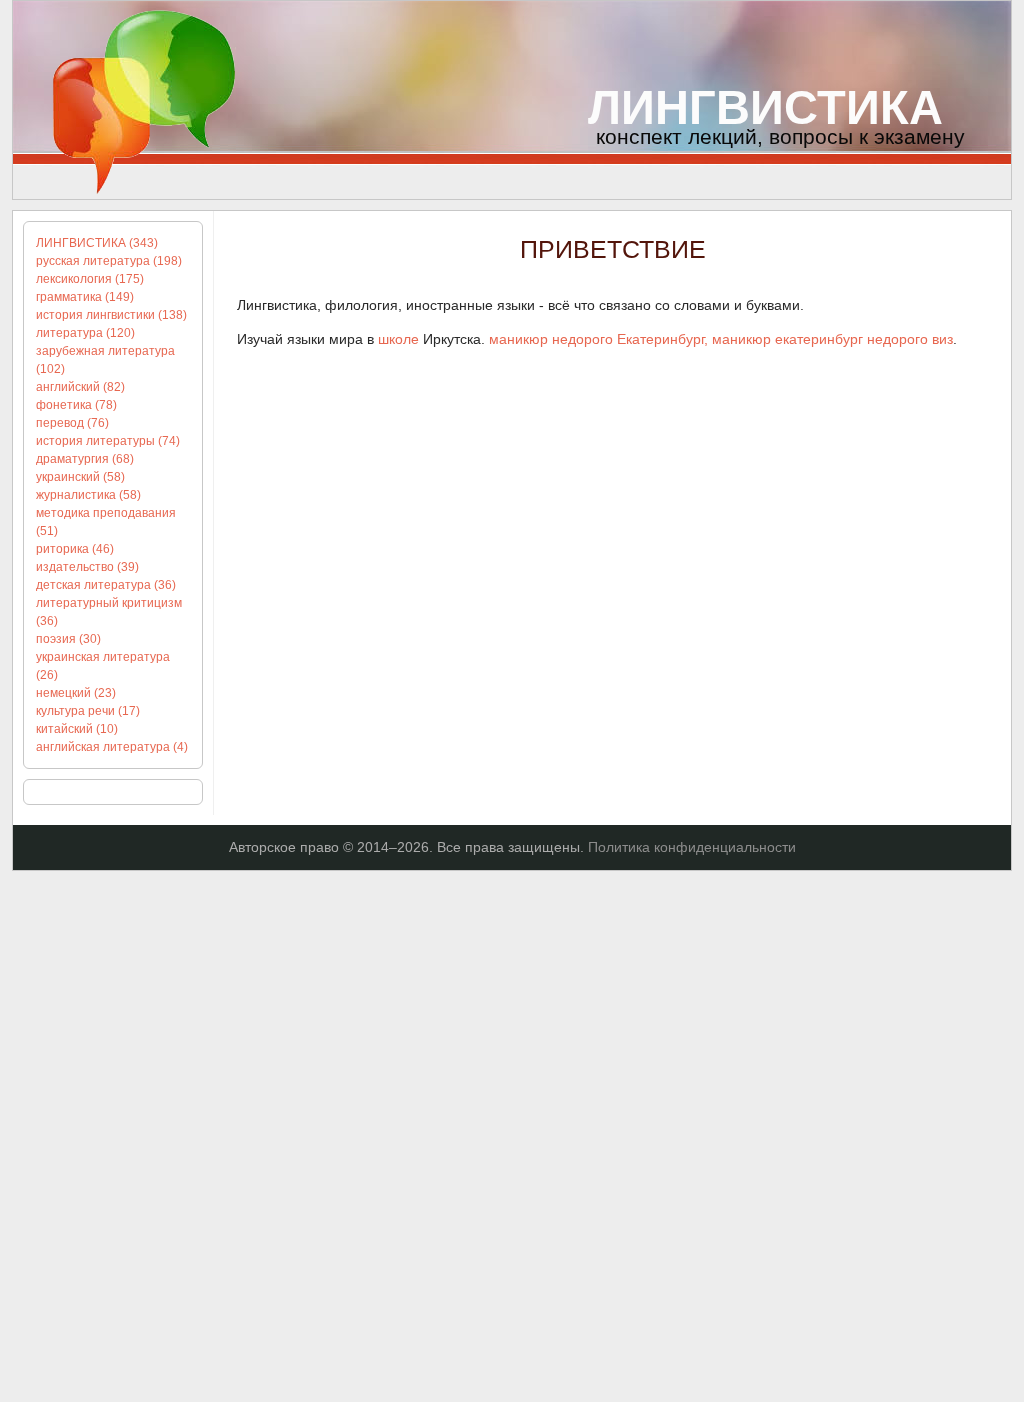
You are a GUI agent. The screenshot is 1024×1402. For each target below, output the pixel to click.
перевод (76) (72, 423)
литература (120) (85, 333)
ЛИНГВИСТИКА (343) (97, 243)
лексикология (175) (90, 279)
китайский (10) (77, 729)
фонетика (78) (76, 405)
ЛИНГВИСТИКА (765, 107)
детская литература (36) (106, 585)
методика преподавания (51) (106, 522)
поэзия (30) (68, 639)
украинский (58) (80, 477)
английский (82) (80, 387)
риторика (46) (75, 549)
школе (398, 339)
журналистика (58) (88, 495)
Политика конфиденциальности (692, 847)
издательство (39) (87, 567)
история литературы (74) (108, 441)
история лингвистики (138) (111, 315)
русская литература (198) (109, 261)
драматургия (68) (85, 459)
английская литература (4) (112, 747)
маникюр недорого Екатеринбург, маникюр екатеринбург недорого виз (721, 339)
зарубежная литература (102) (105, 360)
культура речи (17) (88, 711)
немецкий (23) (76, 693)
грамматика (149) (85, 297)
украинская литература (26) (103, 666)
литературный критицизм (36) (109, 612)
